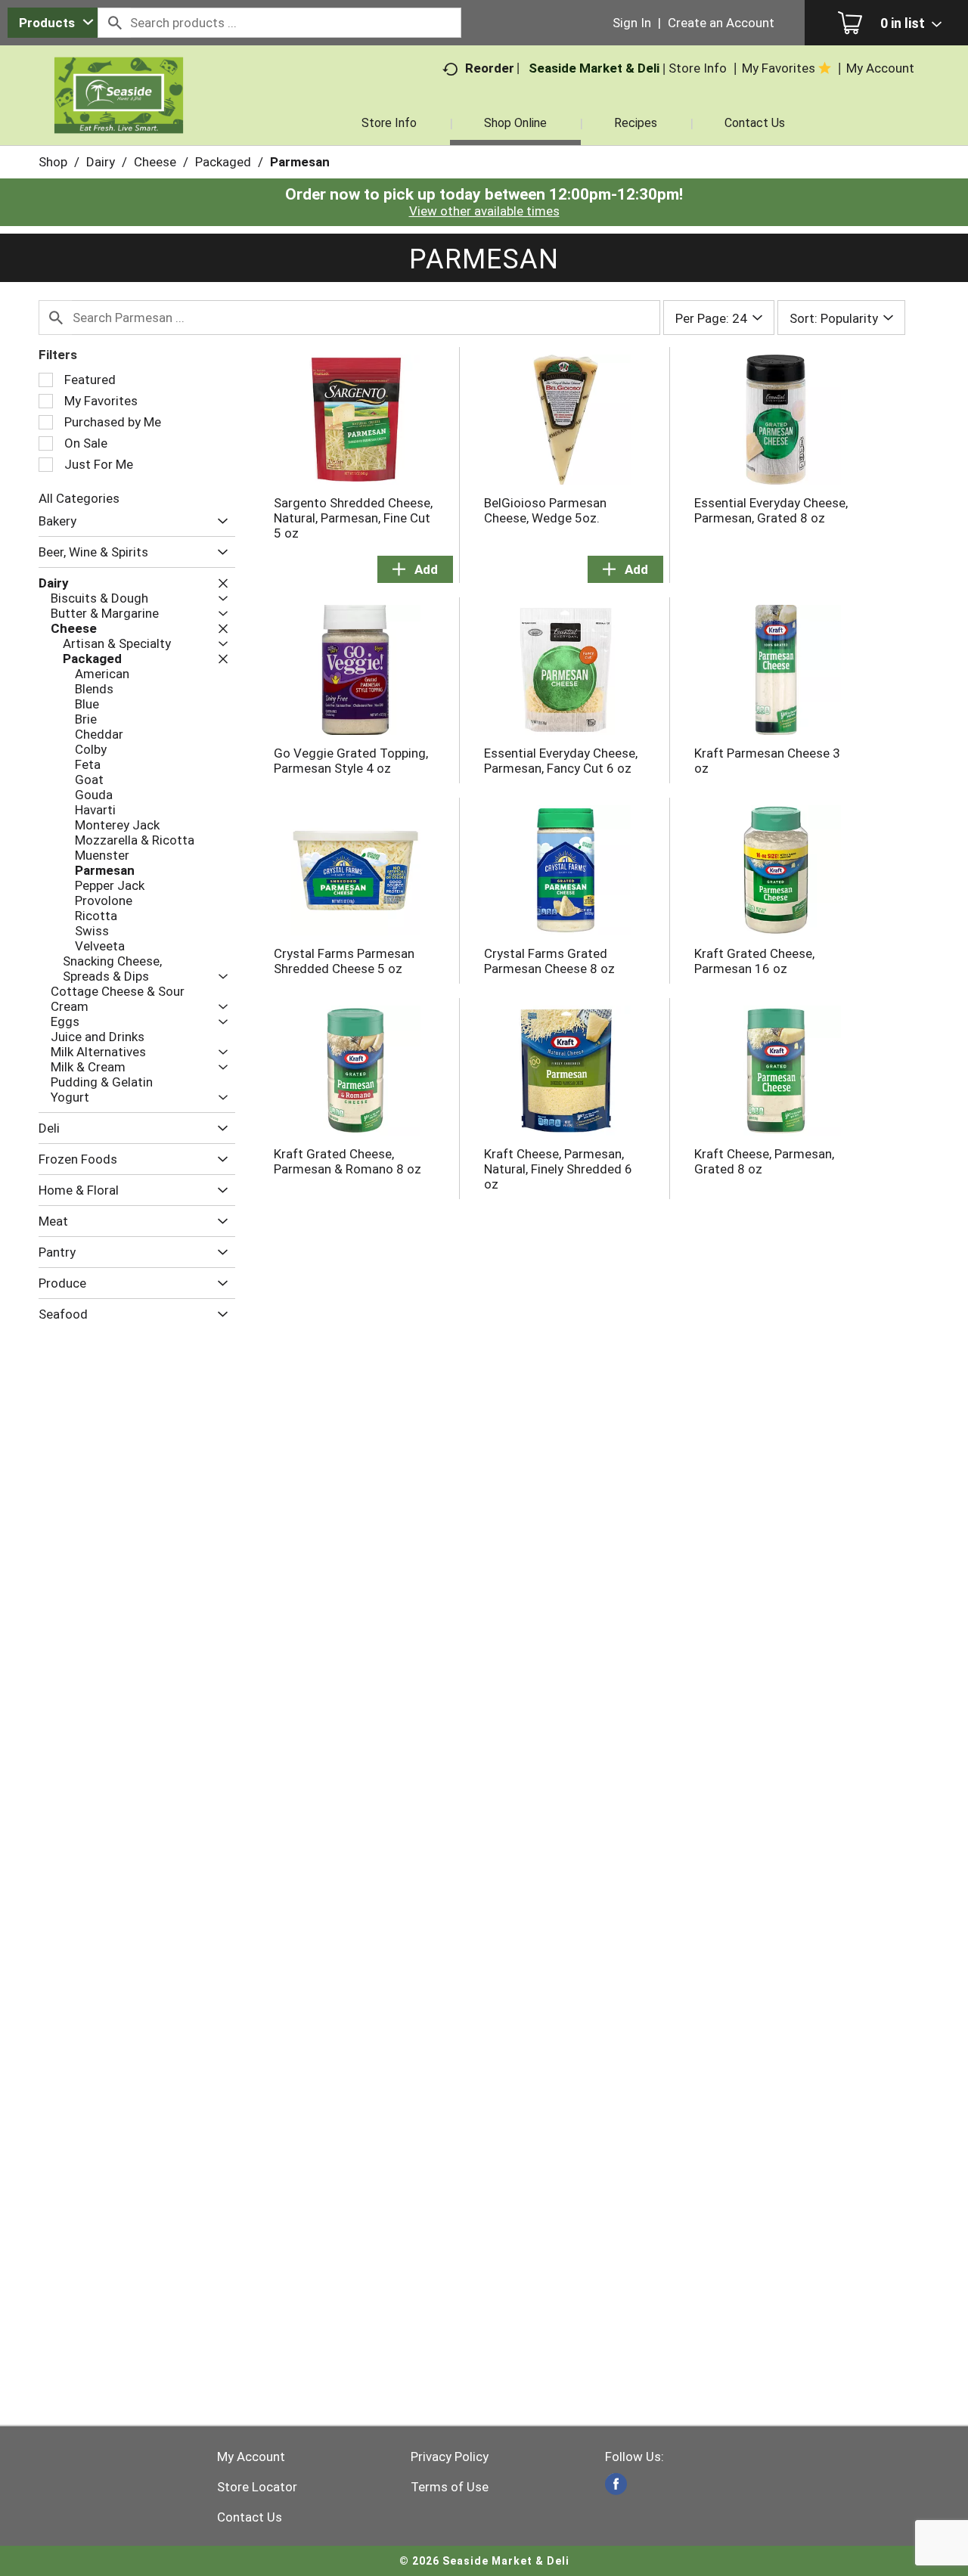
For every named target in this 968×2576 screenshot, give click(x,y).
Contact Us (250, 2517)
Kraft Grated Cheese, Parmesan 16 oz (754, 961)
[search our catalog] (114, 23)
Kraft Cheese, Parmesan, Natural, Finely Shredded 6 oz (558, 1169)
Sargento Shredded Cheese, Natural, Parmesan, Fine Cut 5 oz (353, 518)
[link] (616, 2484)
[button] (219, 521)
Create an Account (721, 23)
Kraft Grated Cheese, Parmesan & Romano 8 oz (347, 1161)
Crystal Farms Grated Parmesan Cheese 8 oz (549, 961)
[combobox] (53, 23)
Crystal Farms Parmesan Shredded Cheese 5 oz (344, 961)
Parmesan (300, 162)
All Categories (79, 498)
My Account (251, 2457)
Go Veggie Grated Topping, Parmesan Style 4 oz (351, 761)
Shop (53, 162)
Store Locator (257, 2487)
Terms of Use (450, 2487)
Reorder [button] (490, 68)
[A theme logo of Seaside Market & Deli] (119, 113)
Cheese (155, 162)
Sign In (632, 23)
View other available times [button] (484, 211)
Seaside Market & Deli (594, 68)
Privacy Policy (450, 2457)
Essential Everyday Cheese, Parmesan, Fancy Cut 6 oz (561, 761)
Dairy (101, 162)
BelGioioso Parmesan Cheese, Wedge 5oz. (545, 510)
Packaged (223, 162)
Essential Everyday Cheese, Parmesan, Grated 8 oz (771, 510)
